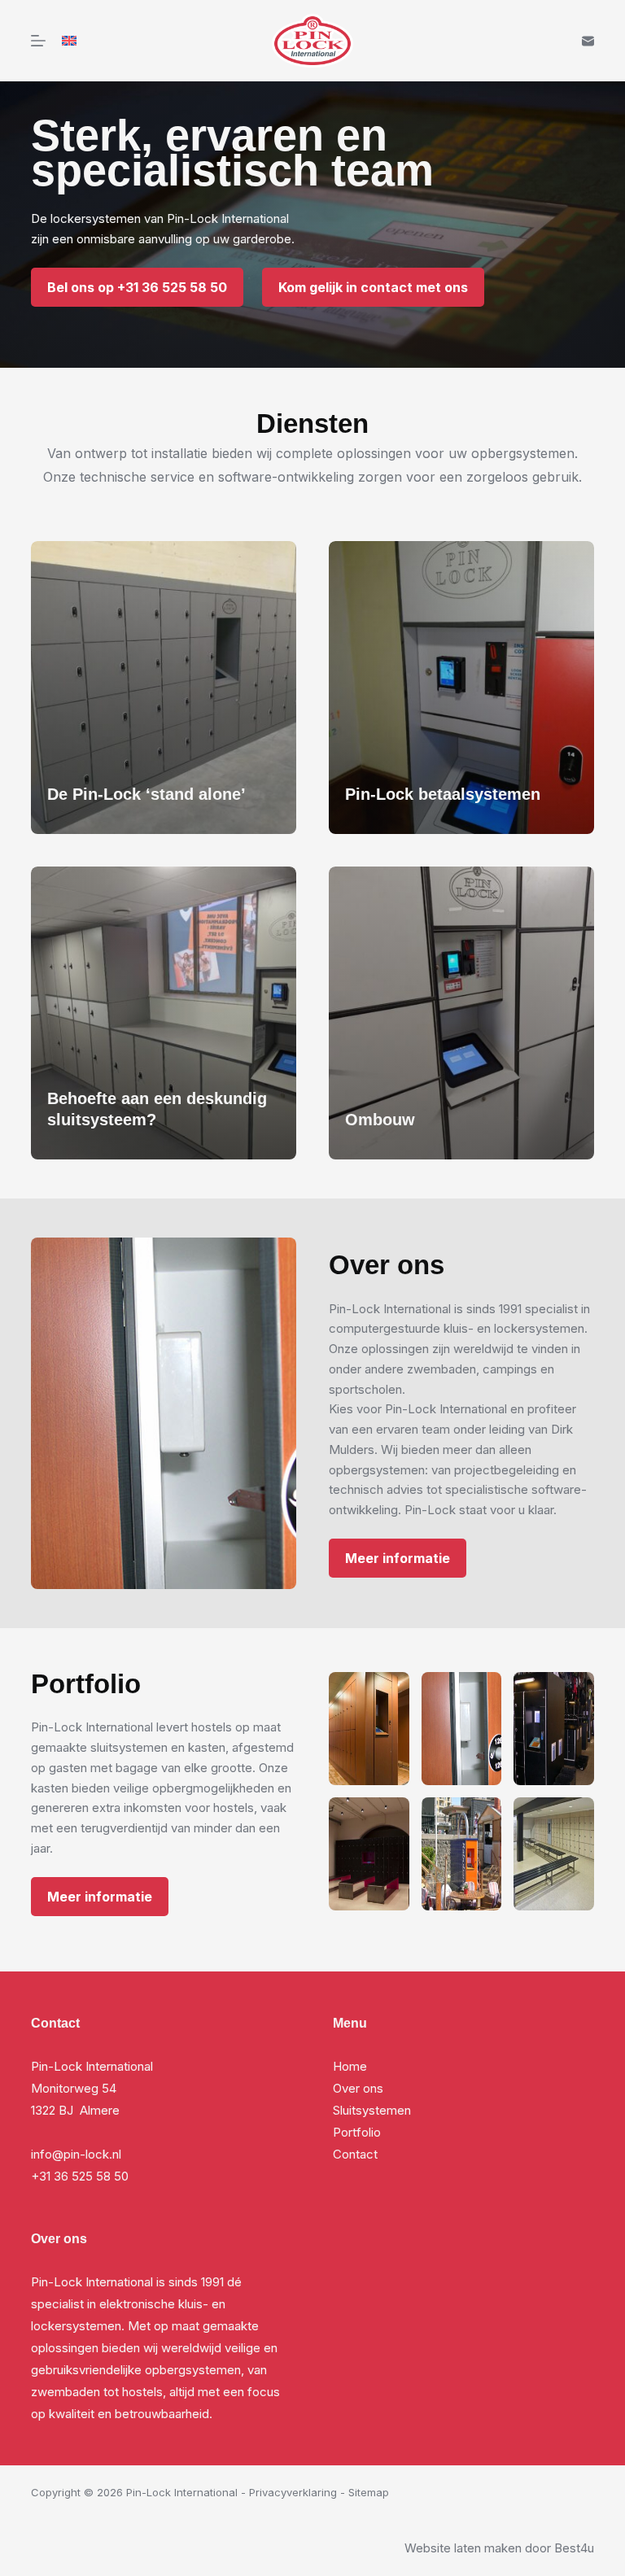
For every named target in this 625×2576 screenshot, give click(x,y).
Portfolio (357, 2132)
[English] (69, 41)
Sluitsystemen (372, 2110)
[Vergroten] (388, 1693)
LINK (45, 550)
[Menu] (38, 41)
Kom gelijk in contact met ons (373, 287)
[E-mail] (588, 41)
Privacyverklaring (293, 2492)
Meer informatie (398, 1558)
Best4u (574, 2548)
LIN (339, 876)
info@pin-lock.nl (76, 2154)
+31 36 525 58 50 (80, 2176)
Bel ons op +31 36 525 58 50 (137, 287)
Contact (355, 2154)
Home (350, 2066)
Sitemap (369, 2492)
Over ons (358, 2088)
